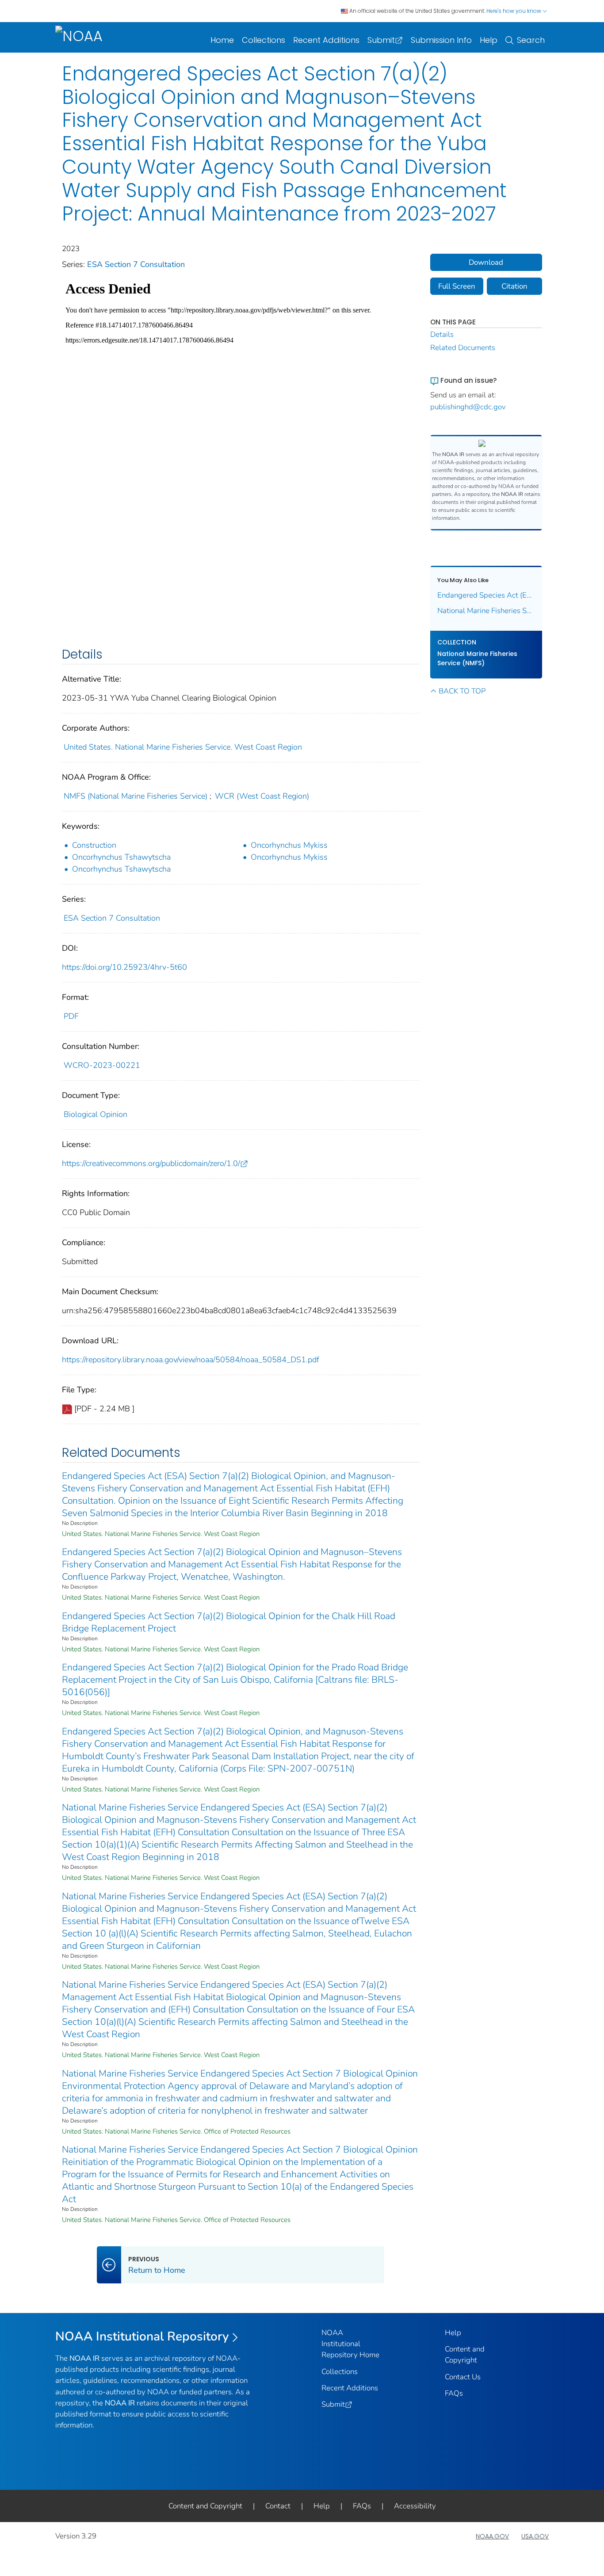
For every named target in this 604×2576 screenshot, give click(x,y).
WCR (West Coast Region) (262, 796)
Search (531, 40)
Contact (278, 2506)
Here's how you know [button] (514, 11)
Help (489, 40)
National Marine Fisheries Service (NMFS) (477, 658)
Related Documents (463, 348)
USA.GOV (535, 2536)
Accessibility (415, 2506)
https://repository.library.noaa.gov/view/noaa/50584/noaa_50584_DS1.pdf (191, 1360)
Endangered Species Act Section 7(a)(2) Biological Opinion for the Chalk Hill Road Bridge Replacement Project (229, 1622)
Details (442, 334)
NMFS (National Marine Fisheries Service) (136, 796)
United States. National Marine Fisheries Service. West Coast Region (183, 747)
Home (222, 40)
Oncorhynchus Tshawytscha (121, 857)
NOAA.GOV (492, 2536)
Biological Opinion (96, 1114)
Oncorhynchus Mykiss (289, 845)
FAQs (454, 2393)
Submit (381, 40)
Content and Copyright (205, 2506)
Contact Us (463, 2377)
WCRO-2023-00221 (102, 1065)
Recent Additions (326, 40)
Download (486, 262)
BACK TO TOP (462, 691)
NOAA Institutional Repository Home (350, 2344)
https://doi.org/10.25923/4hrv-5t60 (124, 967)
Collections (264, 40)
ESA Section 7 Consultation (136, 264)
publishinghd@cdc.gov (468, 407)
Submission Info (441, 40)
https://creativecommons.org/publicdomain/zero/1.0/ (151, 1163)
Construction (94, 845)
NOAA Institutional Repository (142, 2336)
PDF (71, 1016)
